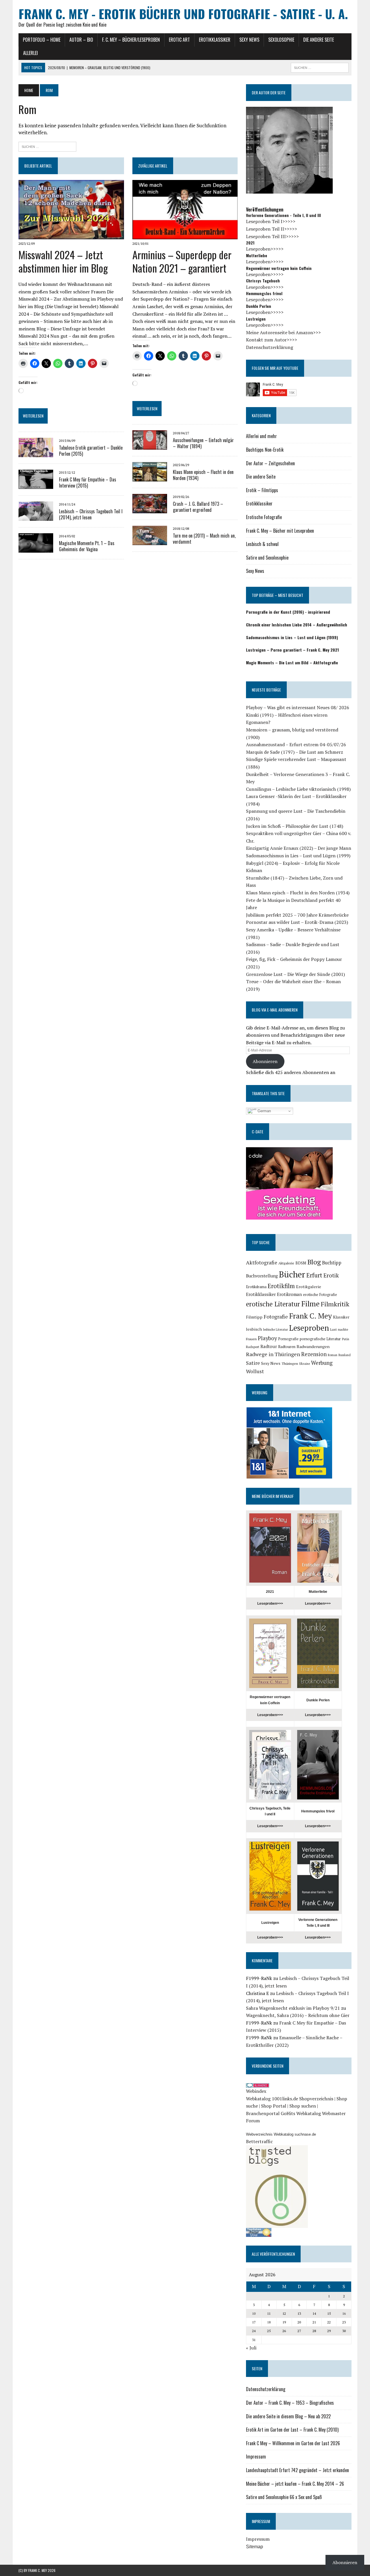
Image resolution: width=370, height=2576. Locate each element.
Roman (333, 1355)
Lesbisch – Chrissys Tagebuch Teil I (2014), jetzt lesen (91, 514)
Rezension (314, 1354)
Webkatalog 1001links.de (272, 2099)
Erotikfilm (281, 1286)
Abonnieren (265, 1061)
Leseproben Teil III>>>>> (272, 236)
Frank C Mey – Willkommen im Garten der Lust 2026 (293, 2443)
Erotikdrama (256, 1287)
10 (254, 2313)
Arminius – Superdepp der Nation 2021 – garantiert (182, 261)
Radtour (269, 1346)
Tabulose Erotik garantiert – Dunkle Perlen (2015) (91, 451)
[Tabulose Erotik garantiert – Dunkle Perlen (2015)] (36, 453)
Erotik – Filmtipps (262, 490)
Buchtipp (332, 1263)
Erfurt (314, 1275)
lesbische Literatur (275, 1330)
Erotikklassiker (215, 40)
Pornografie (288, 1339)
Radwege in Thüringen (273, 1354)
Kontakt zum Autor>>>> (272, 340)
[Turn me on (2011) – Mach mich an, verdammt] (150, 541)
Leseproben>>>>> (265, 249)
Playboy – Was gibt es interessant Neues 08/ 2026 (298, 707)
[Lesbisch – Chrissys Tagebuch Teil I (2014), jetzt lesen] (36, 517)
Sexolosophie (281, 40)
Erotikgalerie (309, 1287)
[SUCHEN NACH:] (320, 67)
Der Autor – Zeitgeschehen (270, 463)
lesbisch (254, 1329)
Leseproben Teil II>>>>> (272, 229)
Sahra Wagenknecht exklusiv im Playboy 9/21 (293, 2008)
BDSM (301, 1263)
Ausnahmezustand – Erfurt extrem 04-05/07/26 (296, 744)
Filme (310, 1304)
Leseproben (309, 1328)
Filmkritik (335, 1304)
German (264, 1111)
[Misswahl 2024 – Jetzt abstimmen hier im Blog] (71, 236)
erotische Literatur (273, 1304)
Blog (314, 1262)
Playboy (267, 1338)
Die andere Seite (319, 40)
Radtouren (287, 1347)
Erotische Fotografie (264, 517)
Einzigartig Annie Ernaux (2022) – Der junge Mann (299, 848)
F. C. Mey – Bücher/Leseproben (131, 40)
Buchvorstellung (262, 1276)
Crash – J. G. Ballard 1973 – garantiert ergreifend (198, 507)
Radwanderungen (313, 1346)
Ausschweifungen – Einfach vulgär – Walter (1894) (203, 443)
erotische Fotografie (320, 1295)
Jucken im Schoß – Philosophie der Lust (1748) (295, 826)
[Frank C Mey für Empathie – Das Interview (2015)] (36, 485)
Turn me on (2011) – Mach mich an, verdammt (204, 539)
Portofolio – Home (42, 40)
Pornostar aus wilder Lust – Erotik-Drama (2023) (297, 922)
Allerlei (30, 53)
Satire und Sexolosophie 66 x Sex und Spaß (284, 2497)
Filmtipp (254, 1317)
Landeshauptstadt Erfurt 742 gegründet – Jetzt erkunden (297, 2470)
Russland (345, 1355)
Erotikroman (289, 1294)
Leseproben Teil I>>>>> (271, 221)
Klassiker (341, 1317)
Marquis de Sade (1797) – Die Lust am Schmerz (295, 752)
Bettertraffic (259, 2141)
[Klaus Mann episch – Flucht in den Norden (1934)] (150, 478)
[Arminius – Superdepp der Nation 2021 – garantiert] (185, 236)
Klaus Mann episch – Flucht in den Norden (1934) (203, 475)
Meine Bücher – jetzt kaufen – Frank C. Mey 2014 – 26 (295, 2484)
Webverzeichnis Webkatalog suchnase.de (281, 2134)
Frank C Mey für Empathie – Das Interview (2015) (88, 482)
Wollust (255, 1371)
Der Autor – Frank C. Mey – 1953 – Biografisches (290, 2403)
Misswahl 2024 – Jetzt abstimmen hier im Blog (63, 261)
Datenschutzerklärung (270, 347)
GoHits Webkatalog (301, 2113)
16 (344, 2313)
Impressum (256, 2457)
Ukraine (305, 1364)
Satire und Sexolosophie (267, 558)
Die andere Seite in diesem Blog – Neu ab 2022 (288, 2416)
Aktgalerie (286, 1263)
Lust (333, 1329)
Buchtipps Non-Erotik (265, 450)
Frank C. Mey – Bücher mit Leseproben (280, 531)
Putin (346, 1339)
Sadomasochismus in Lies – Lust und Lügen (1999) (298, 856)
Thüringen (290, 1364)
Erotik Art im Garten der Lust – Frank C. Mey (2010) (292, 2430)
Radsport (253, 1347)
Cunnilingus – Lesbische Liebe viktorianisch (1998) (298, 789)
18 (269, 2322)
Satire (253, 1363)
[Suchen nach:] (47, 146)
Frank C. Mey (310, 1316)
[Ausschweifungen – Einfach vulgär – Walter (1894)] (150, 446)
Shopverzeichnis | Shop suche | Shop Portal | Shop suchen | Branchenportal (297, 2106)
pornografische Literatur (320, 1339)
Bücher (292, 1274)
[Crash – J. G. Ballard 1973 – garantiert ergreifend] (150, 510)
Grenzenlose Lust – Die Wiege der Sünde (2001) (295, 974)
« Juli (251, 2348)
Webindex (256, 2091)
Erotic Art (179, 40)
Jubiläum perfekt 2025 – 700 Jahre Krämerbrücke (297, 915)
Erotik (331, 1275)
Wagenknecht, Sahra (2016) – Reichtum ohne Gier (298, 2015)
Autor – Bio (81, 40)
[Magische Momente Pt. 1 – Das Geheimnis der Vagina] (36, 549)
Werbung (322, 1363)
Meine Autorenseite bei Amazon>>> (283, 332)
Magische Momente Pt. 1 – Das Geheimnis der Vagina (87, 546)
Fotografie (276, 1317)
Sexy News (249, 40)
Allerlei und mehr (261, 436)
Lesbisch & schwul (262, 544)
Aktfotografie (262, 1263)
